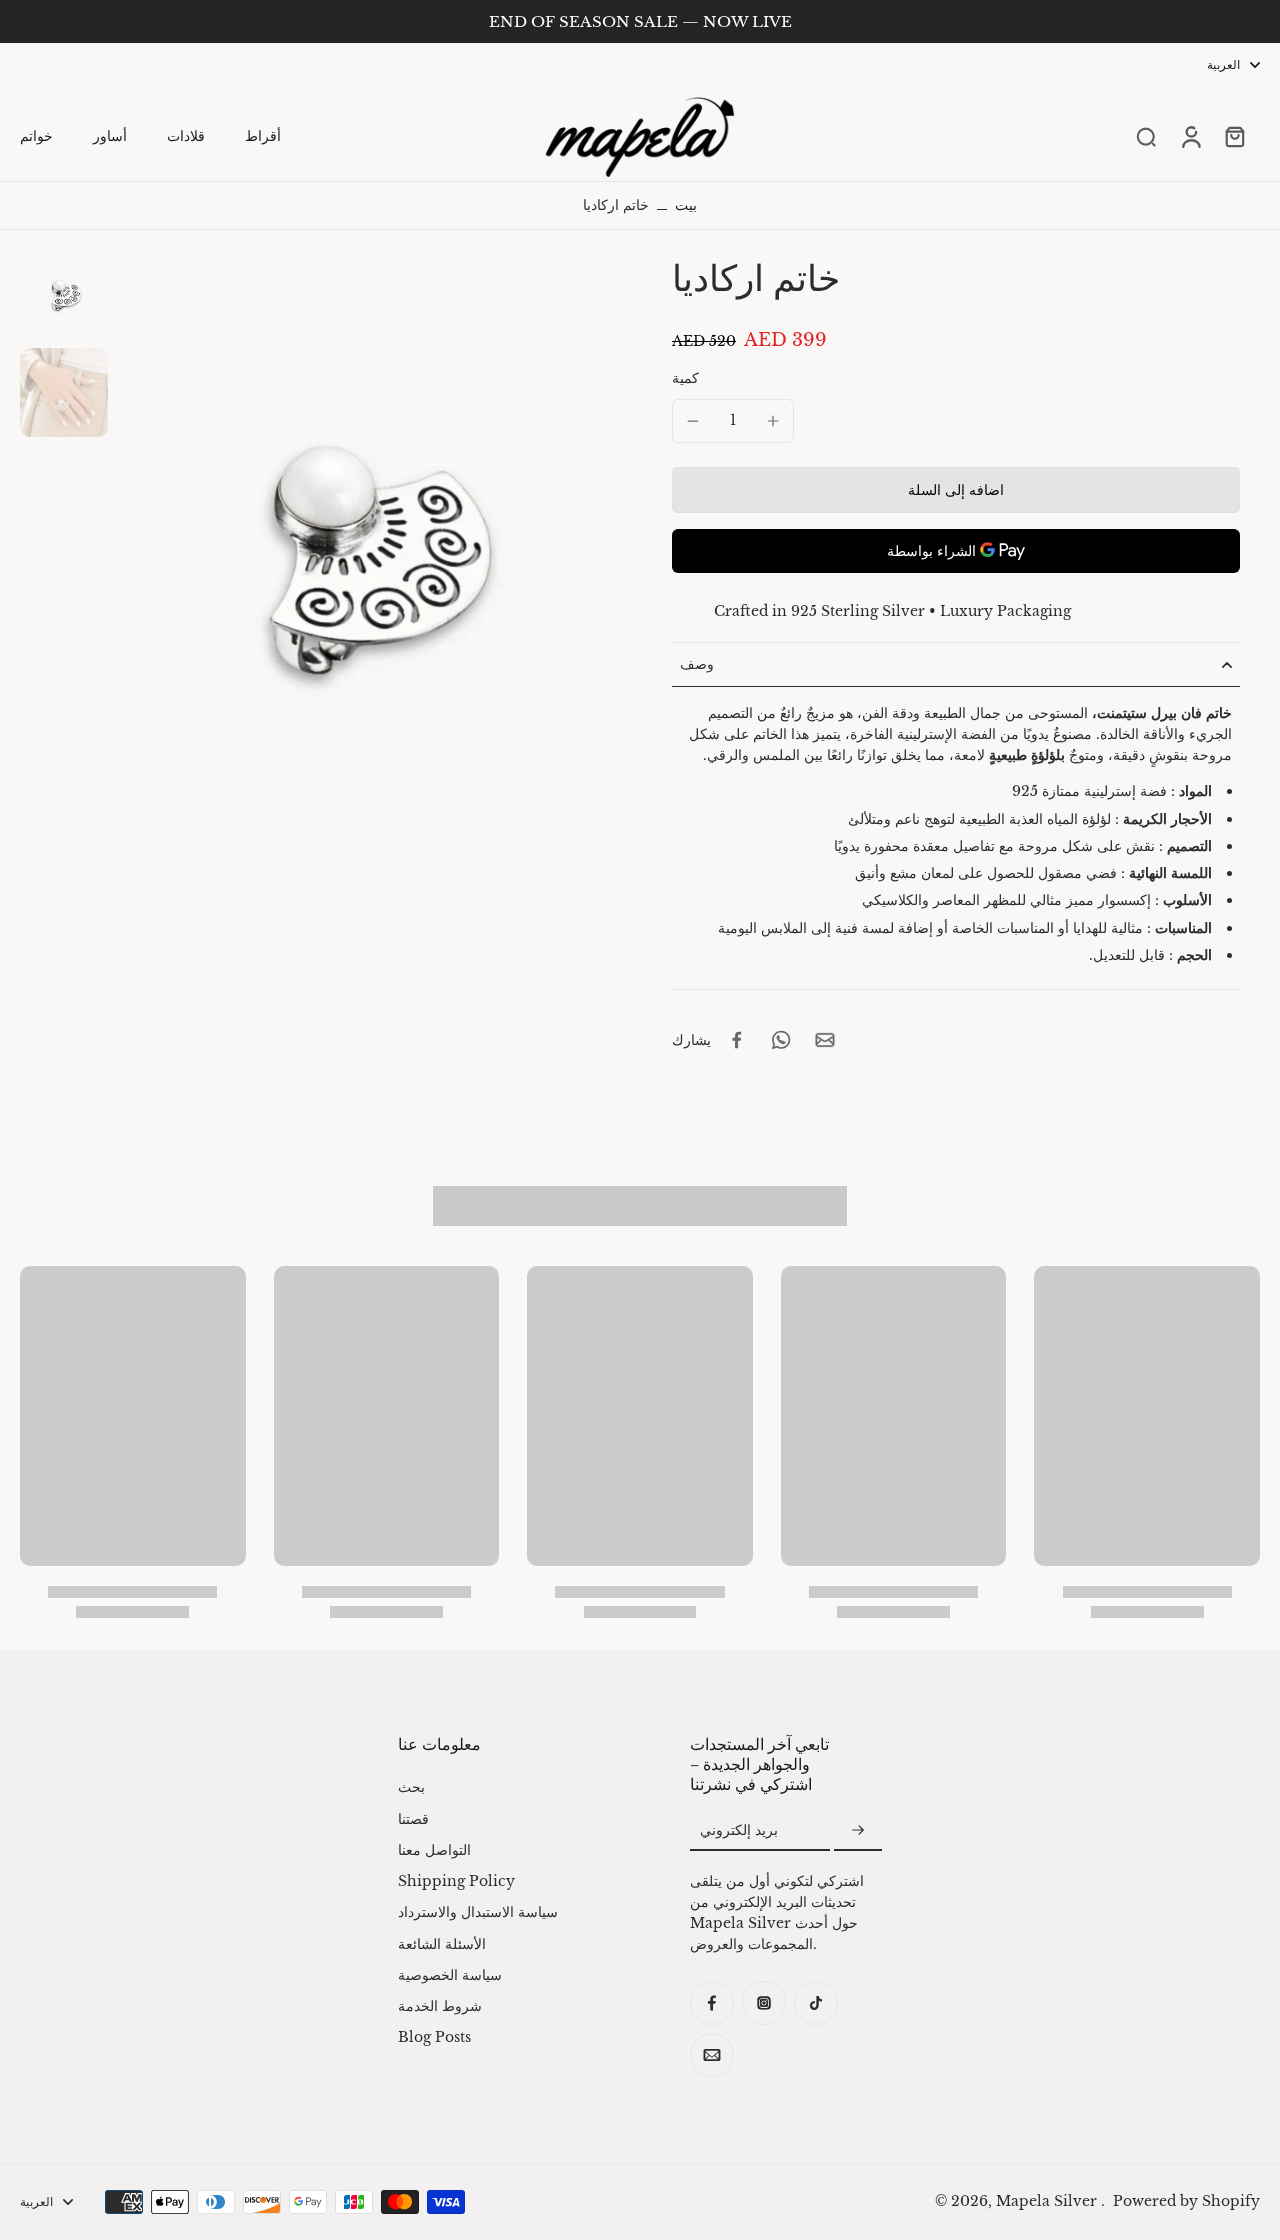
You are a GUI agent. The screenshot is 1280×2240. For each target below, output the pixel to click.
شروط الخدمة (440, 2006)
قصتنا (413, 1819)
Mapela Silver (1048, 2201)
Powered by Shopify (1186, 2201)
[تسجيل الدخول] (1190, 137)
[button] (956, 490)
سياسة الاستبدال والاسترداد (478, 1912)
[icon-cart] (1234, 136)
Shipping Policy (456, 1881)
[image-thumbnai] (64, 298)
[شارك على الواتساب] (781, 1040)
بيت (686, 205)
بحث (411, 1787)
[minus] (693, 421)
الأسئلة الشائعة (442, 1944)
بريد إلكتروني (739, 1830)
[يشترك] (858, 1831)
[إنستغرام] (764, 2003)
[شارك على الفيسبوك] (737, 1040)
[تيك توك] (816, 2003)
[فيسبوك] (712, 2003)
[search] (1146, 136)
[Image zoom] (362, 581)
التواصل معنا (434, 1850)
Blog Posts (434, 2037)
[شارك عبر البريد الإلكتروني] (825, 1040)
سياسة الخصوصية (450, 1975)
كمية (685, 378)
